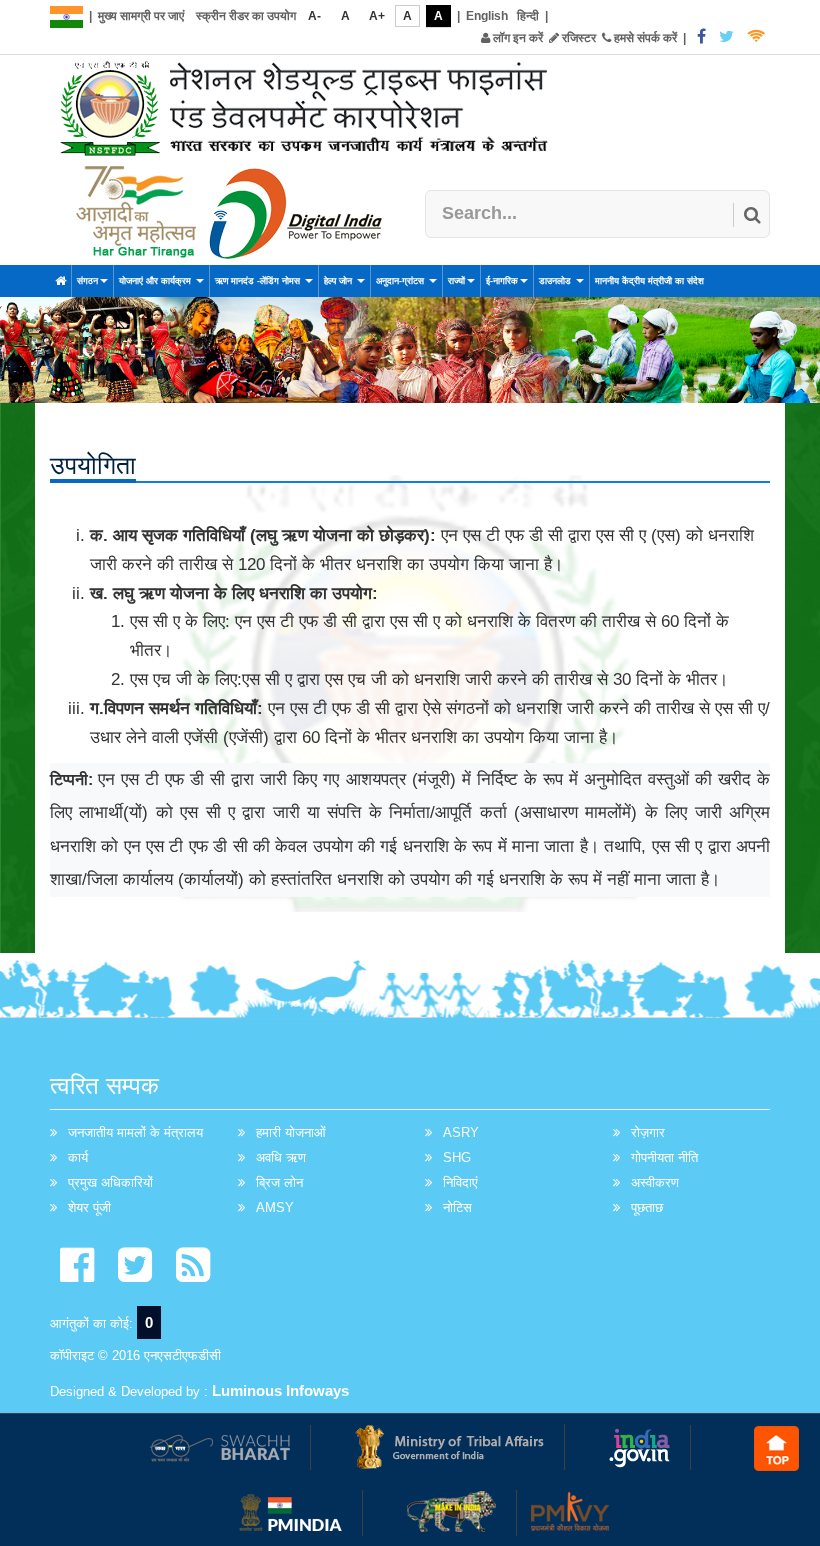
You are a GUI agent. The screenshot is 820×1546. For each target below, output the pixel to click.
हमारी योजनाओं (291, 1132)
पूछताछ (647, 1207)
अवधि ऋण (281, 1157)
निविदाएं (460, 1182)
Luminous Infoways (280, 1390)
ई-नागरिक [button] (502, 281)
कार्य (78, 1157)
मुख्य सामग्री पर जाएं (141, 16)
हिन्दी (528, 16)
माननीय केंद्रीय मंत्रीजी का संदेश (649, 281)
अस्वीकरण (655, 1182)
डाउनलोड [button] (556, 281)
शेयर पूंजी (89, 1207)
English (487, 16)
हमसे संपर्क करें (644, 38)
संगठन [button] (87, 281)
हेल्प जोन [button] (339, 281)
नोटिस (457, 1207)
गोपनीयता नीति (664, 1157)
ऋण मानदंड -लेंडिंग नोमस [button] (259, 281)
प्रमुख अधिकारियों (110, 1182)
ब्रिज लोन (279, 1182)
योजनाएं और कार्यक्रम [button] (156, 281)
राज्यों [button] (456, 281)
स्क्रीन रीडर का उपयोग (246, 16)
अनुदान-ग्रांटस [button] (401, 281)
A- (314, 16)
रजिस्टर (577, 38)
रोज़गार (648, 1132)
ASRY (461, 1132)
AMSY (275, 1207)
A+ (377, 16)
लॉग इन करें (516, 38)
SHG (457, 1157)
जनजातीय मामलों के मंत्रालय (135, 1132)
